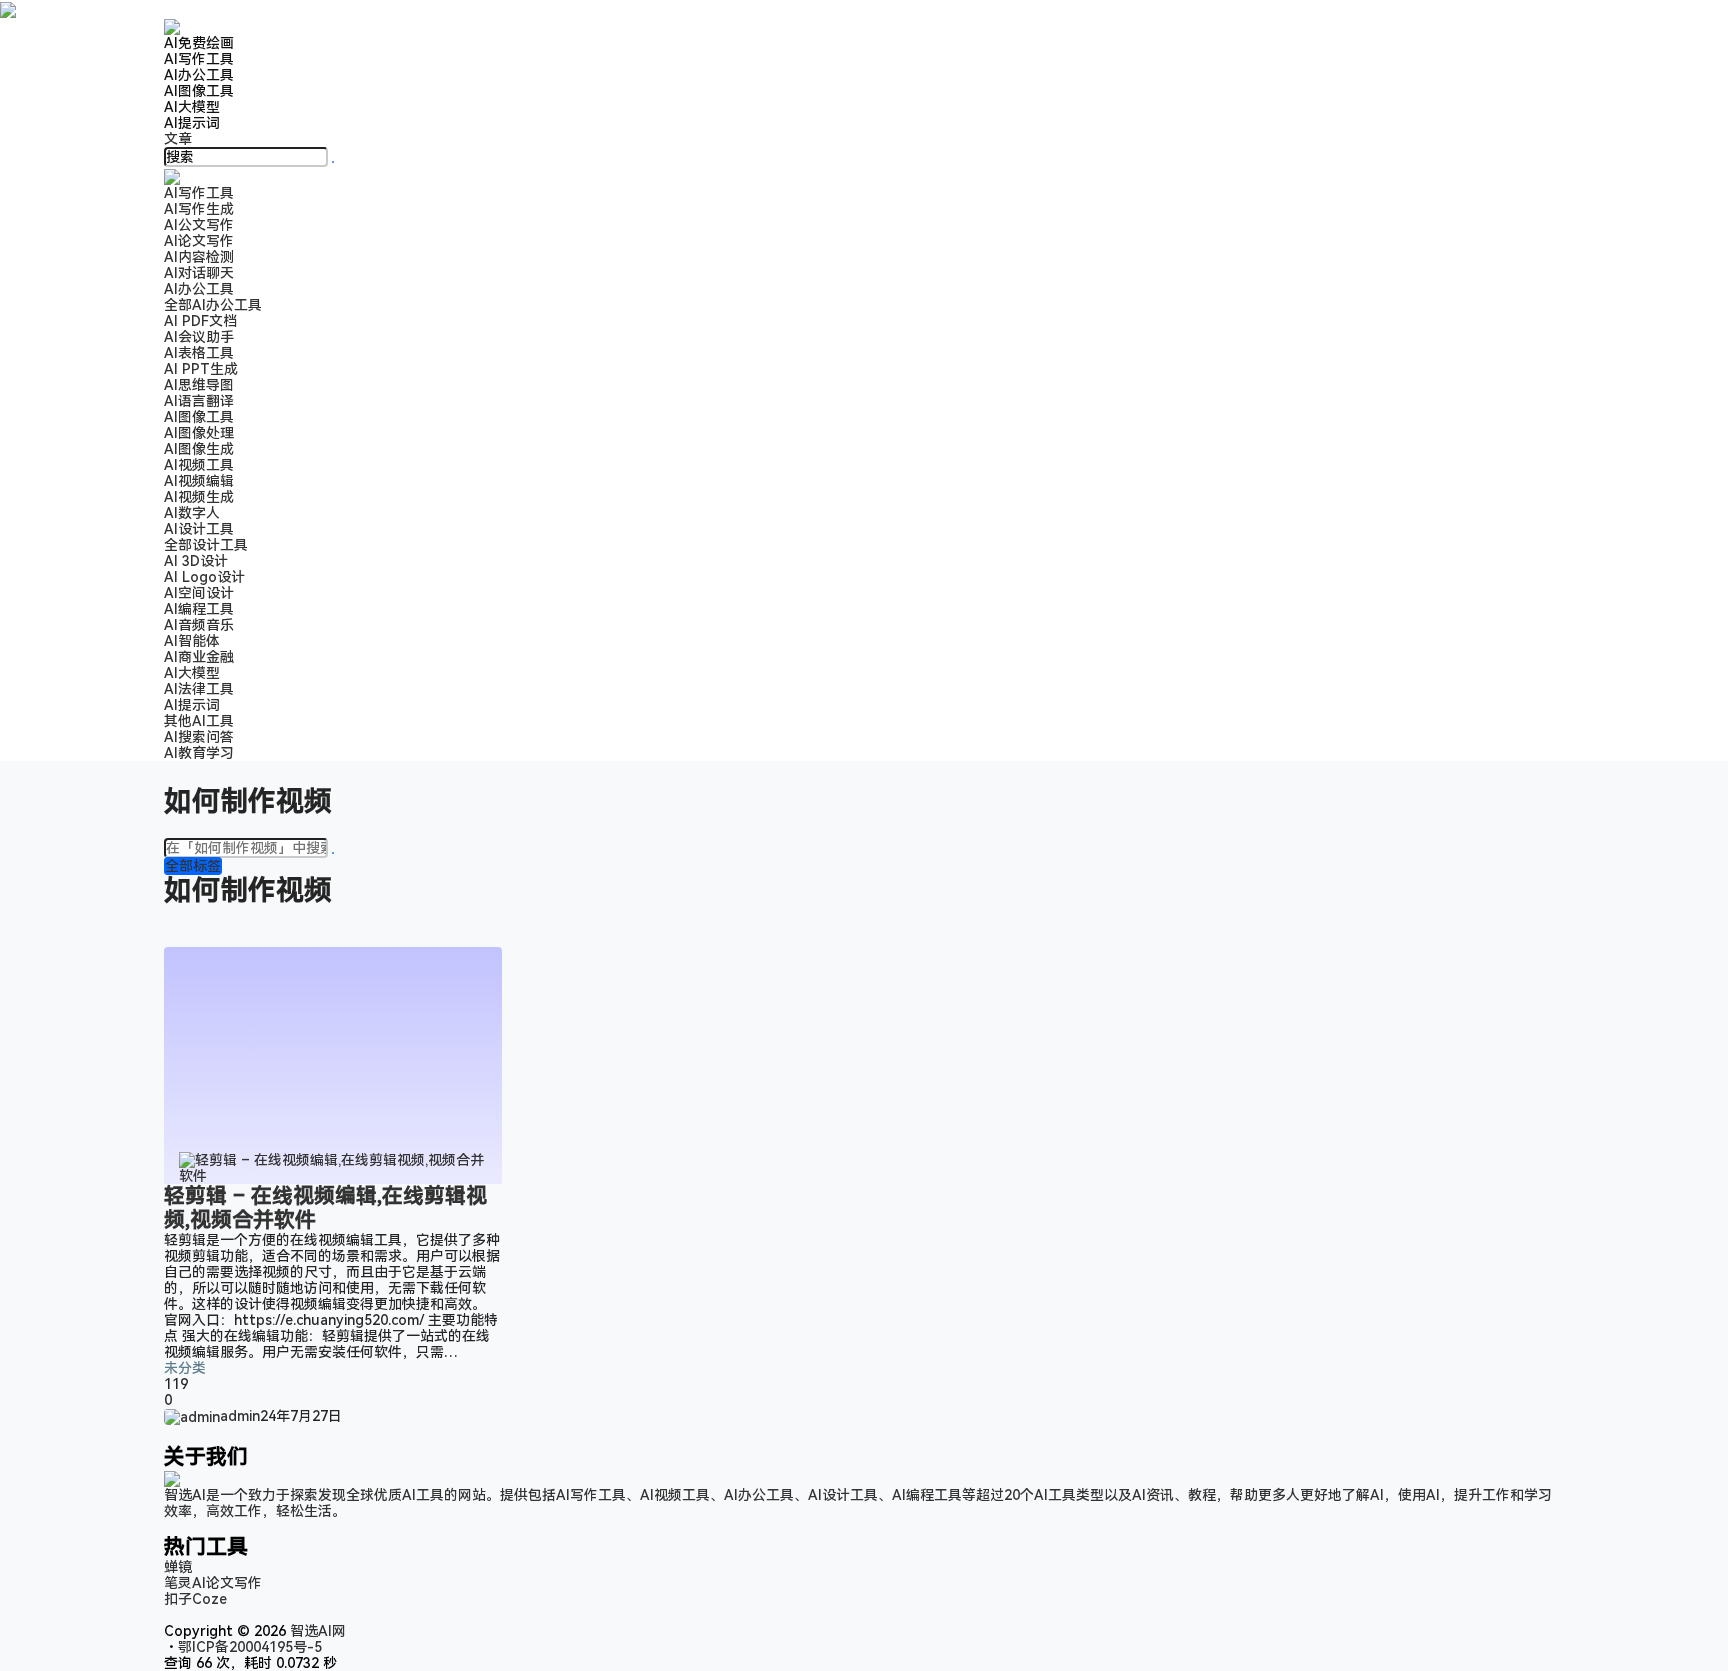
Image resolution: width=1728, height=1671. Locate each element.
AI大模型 (192, 107)
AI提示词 (192, 123)
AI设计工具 (199, 529)
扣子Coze (195, 1599)
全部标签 (193, 866)
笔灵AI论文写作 (213, 1583)
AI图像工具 (199, 91)
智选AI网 (316, 1631)
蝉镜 (178, 1567)
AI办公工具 (199, 75)
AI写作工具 (199, 59)
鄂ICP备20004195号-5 (254, 1647)
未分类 (185, 1368)
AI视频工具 (199, 465)
